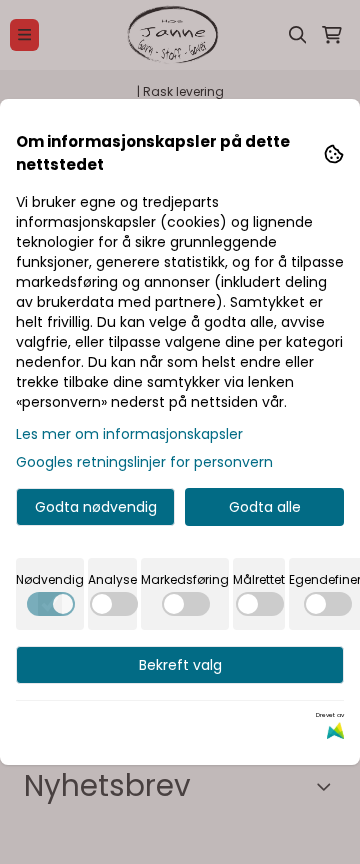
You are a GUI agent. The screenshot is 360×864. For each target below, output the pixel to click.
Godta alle (265, 507)
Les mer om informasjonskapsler (129, 434)
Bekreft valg (180, 665)
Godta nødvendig (96, 507)
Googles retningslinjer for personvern (144, 462)
